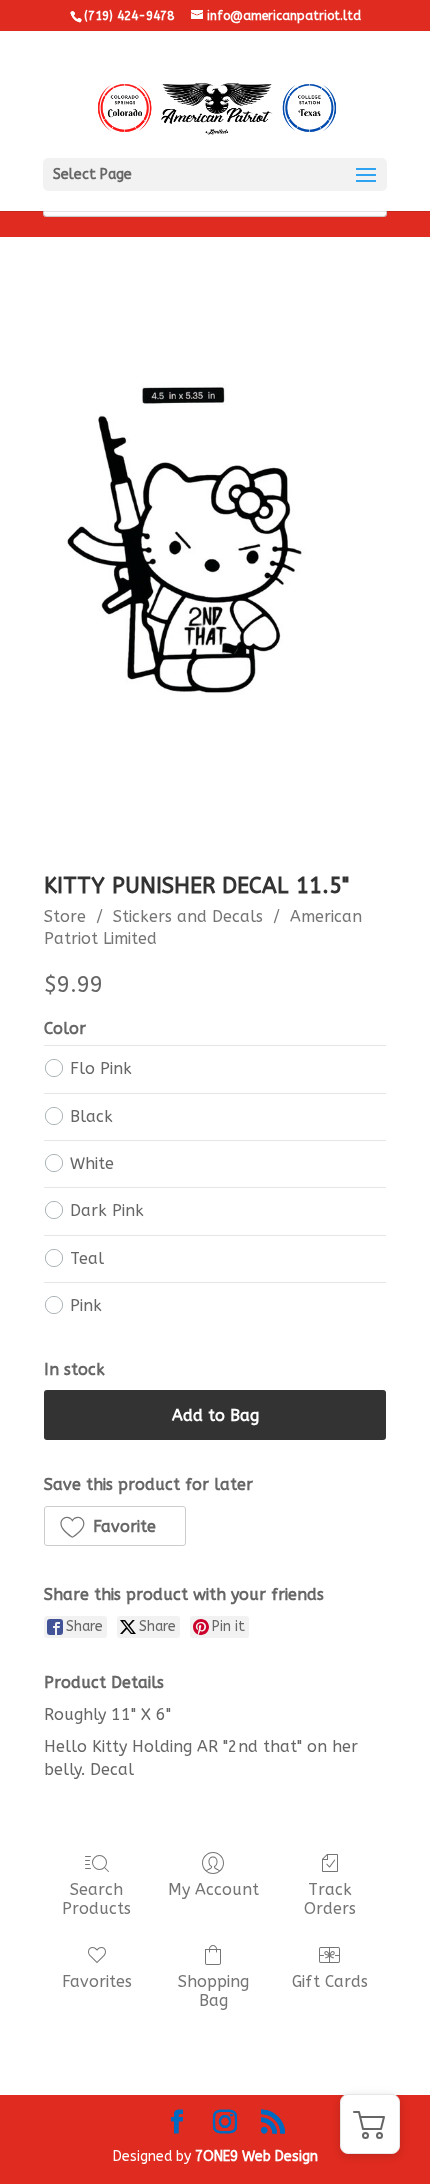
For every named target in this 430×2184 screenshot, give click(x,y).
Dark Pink (107, 1210)
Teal (87, 1258)
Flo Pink (101, 1068)
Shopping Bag (213, 1991)
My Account (213, 1889)
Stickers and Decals (188, 916)
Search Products (96, 1899)
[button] (115, 1526)
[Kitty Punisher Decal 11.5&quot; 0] (215, 569)
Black (91, 1116)
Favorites (97, 1981)
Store (65, 916)
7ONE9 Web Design (256, 2156)
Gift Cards (330, 1981)
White (92, 1163)
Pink (86, 1305)
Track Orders (330, 1899)
